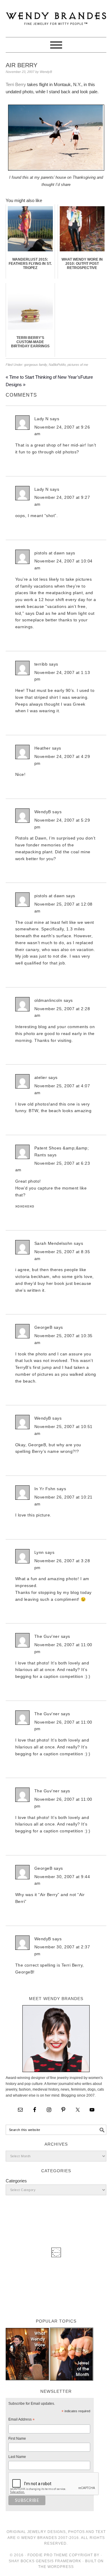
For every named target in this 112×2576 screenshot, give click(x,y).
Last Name (17, 2457)
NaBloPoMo (57, 365)
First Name (17, 2439)
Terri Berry (16, 84)
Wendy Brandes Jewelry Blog (56, 16)
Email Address (22, 2420)
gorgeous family (36, 365)
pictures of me (78, 365)
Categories (16, 2181)
